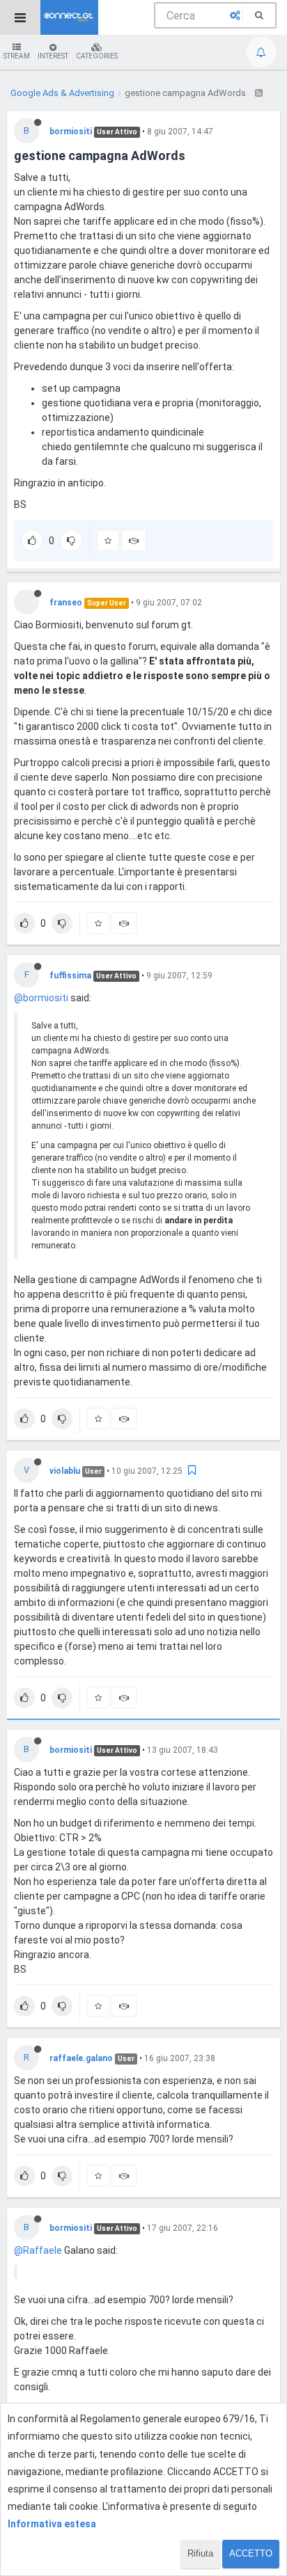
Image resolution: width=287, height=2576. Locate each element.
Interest (53, 56)
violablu (65, 1471)
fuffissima (70, 976)
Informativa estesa (52, 2524)
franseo (66, 603)
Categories (97, 56)
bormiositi (71, 132)
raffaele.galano (81, 2058)
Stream (17, 56)
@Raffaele (38, 2250)
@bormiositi (41, 998)
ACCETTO (251, 2553)
